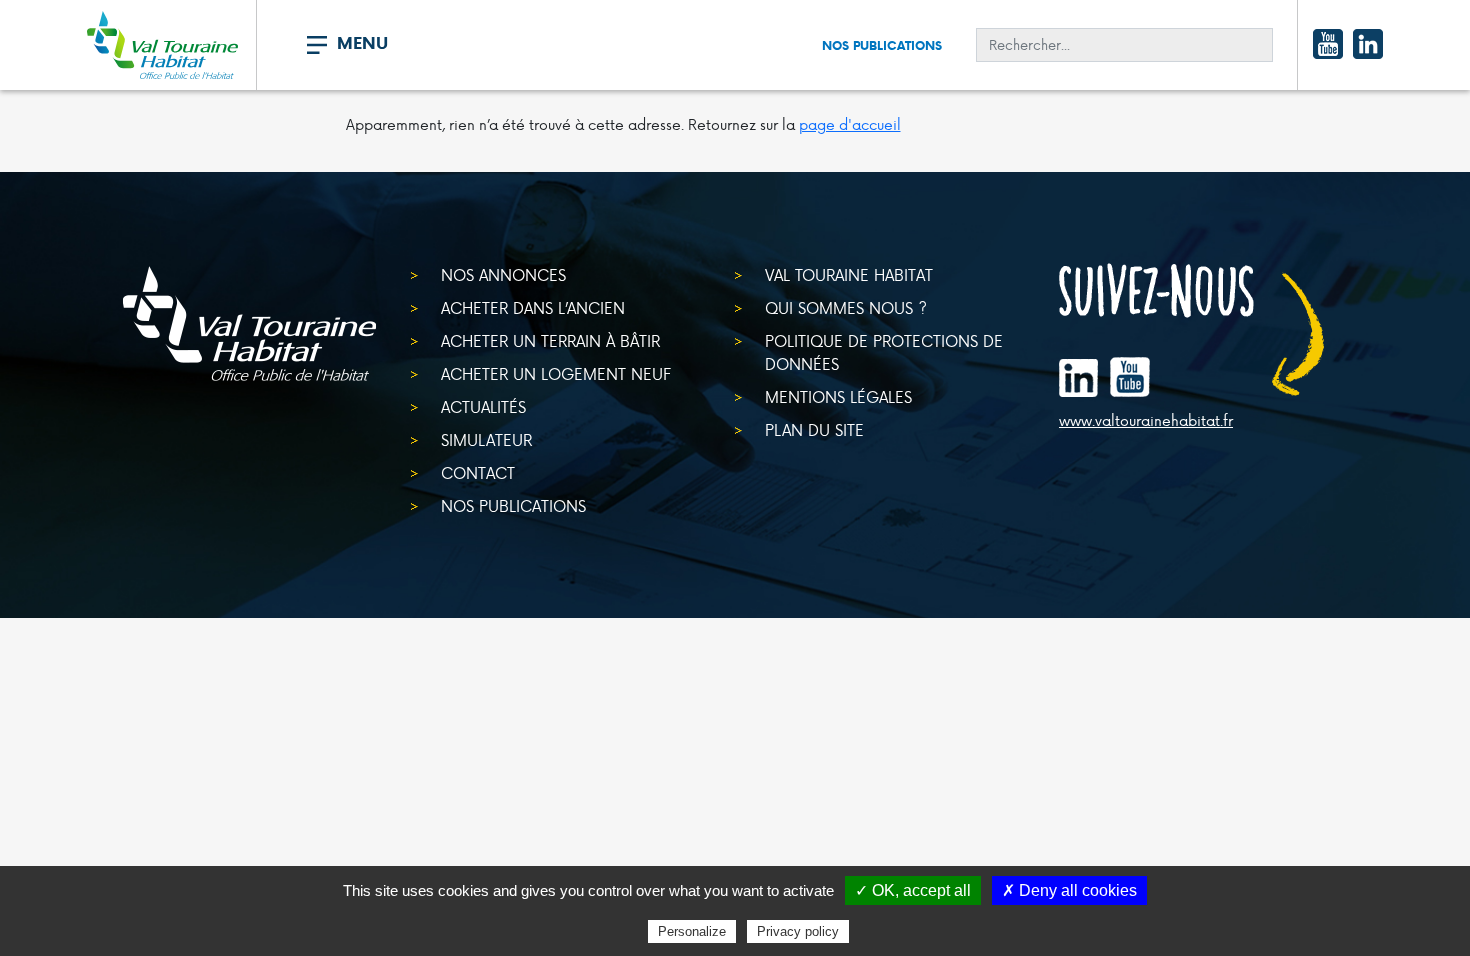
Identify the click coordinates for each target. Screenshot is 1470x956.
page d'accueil (850, 124)
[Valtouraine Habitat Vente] (162, 45)
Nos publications (882, 45)
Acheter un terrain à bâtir (550, 340)
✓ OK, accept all (913, 890)
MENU (362, 43)
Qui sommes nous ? (846, 307)
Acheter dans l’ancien (533, 307)
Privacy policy (798, 931)
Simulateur (486, 439)
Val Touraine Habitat (849, 274)
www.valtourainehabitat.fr (1146, 421)
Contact (478, 472)
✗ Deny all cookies (1069, 890)
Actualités (483, 406)
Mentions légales (838, 396)
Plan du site (814, 429)
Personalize (692, 931)
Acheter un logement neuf (556, 373)
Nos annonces (503, 274)
